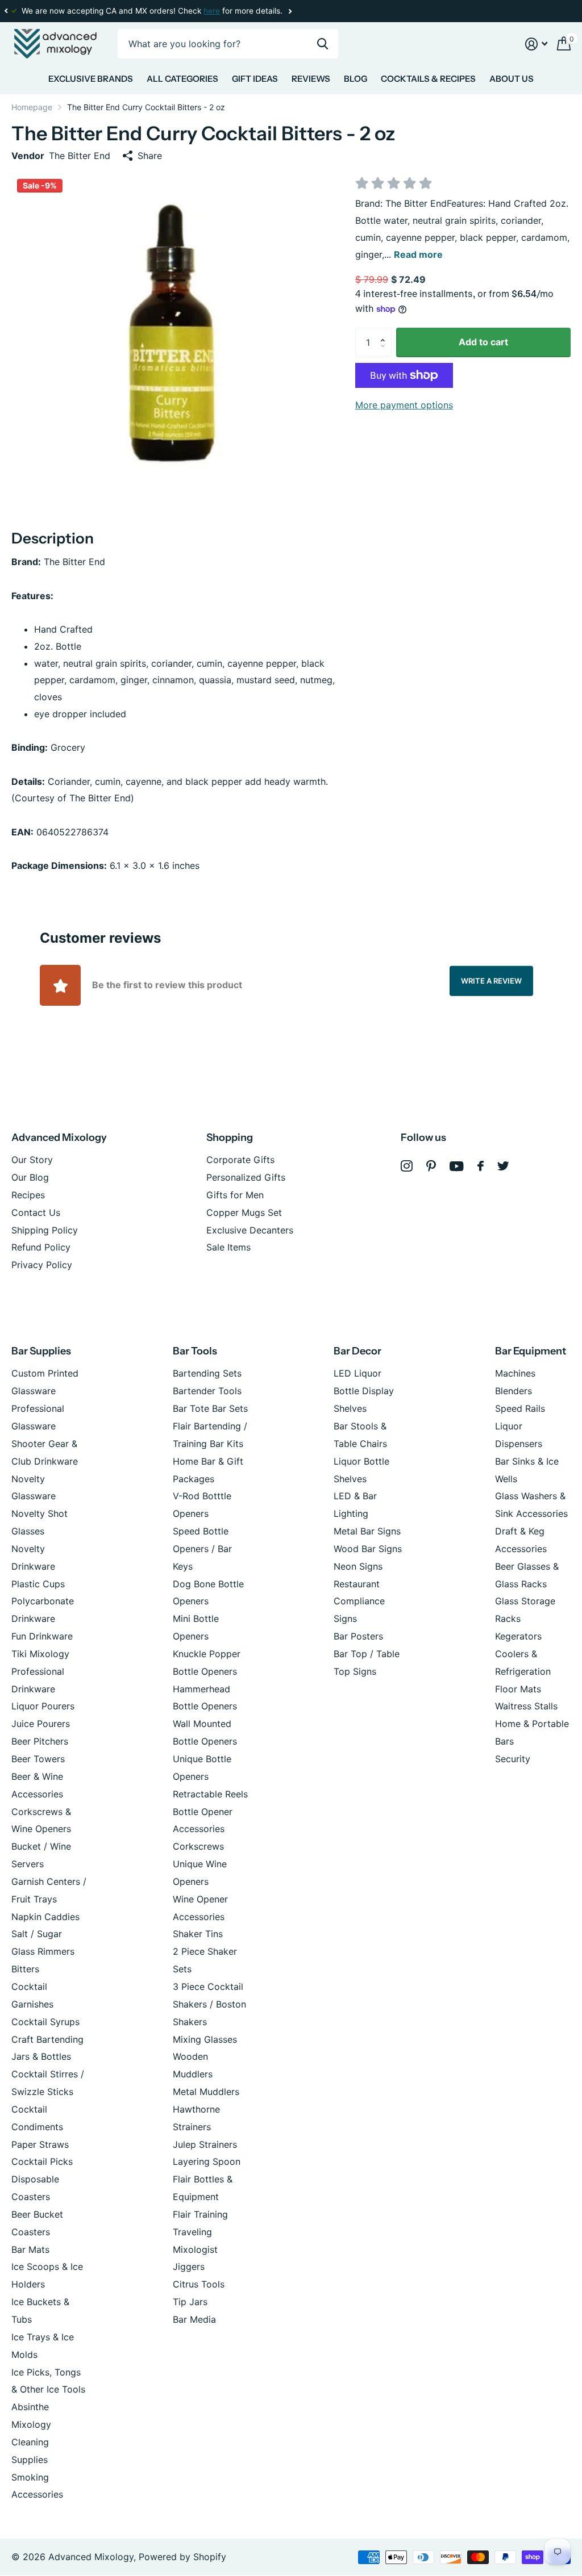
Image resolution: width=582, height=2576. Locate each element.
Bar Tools (195, 1351)
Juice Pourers (41, 1724)
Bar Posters (358, 1636)
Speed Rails (520, 1408)
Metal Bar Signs (367, 1531)
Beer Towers (38, 1759)
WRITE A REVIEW (491, 980)
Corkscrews (198, 1846)
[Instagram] (407, 1166)
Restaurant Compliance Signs (359, 1601)
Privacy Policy (42, 1265)
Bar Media (194, 2319)
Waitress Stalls (526, 1706)
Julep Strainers (205, 2144)
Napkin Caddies (45, 1917)
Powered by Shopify (182, 2557)
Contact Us (36, 1212)
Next (290, 11)
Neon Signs (358, 1566)
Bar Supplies (41, 1351)
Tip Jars (190, 2302)
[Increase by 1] (386, 332)
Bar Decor (357, 1351)
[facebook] (481, 1166)
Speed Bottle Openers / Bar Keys (202, 1549)
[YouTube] (457, 1166)
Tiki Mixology (40, 1654)
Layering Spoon (207, 2161)
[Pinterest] (431, 1166)
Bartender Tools (207, 1391)
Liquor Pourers (43, 1706)
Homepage (32, 107)
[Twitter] (503, 1166)
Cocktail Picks (42, 2161)
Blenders (514, 1391)
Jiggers (189, 2266)
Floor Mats (518, 1689)
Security (513, 1759)
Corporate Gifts (240, 1160)
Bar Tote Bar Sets (210, 1408)
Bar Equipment (531, 1351)
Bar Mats (30, 2249)
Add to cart (483, 342)
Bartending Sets (207, 1373)
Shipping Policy (45, 1230)
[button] (6, 11)
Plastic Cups (38, 1584)
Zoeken (323, 44)
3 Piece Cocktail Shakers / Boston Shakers (209, 2004)
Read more (418, 254)
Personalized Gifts (246, 1177)
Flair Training (200, 2214)
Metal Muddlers (206, 2092)
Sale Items (228, 1247)
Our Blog (30, 1177)
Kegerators (518, 1636)
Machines (515, 1373)
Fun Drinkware (42, 1636)
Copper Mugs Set (244, 1212)
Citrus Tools (199, 2284)
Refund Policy (41, 1247)
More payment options (404, 405)
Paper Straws (40, 2144)
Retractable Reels (210, 1794)
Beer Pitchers (40, 1741)
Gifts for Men (235, 1195)
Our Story (32, 1160)
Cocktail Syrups (45, 2022)
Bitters (25, 1969)
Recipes (28, 1195)
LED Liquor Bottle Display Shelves (364, 1391)
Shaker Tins (198, 1934)
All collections (91, 81)
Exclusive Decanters (250, 1230)
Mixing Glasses (205, 2039)
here (212, 11)
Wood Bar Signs (368, 1549)
